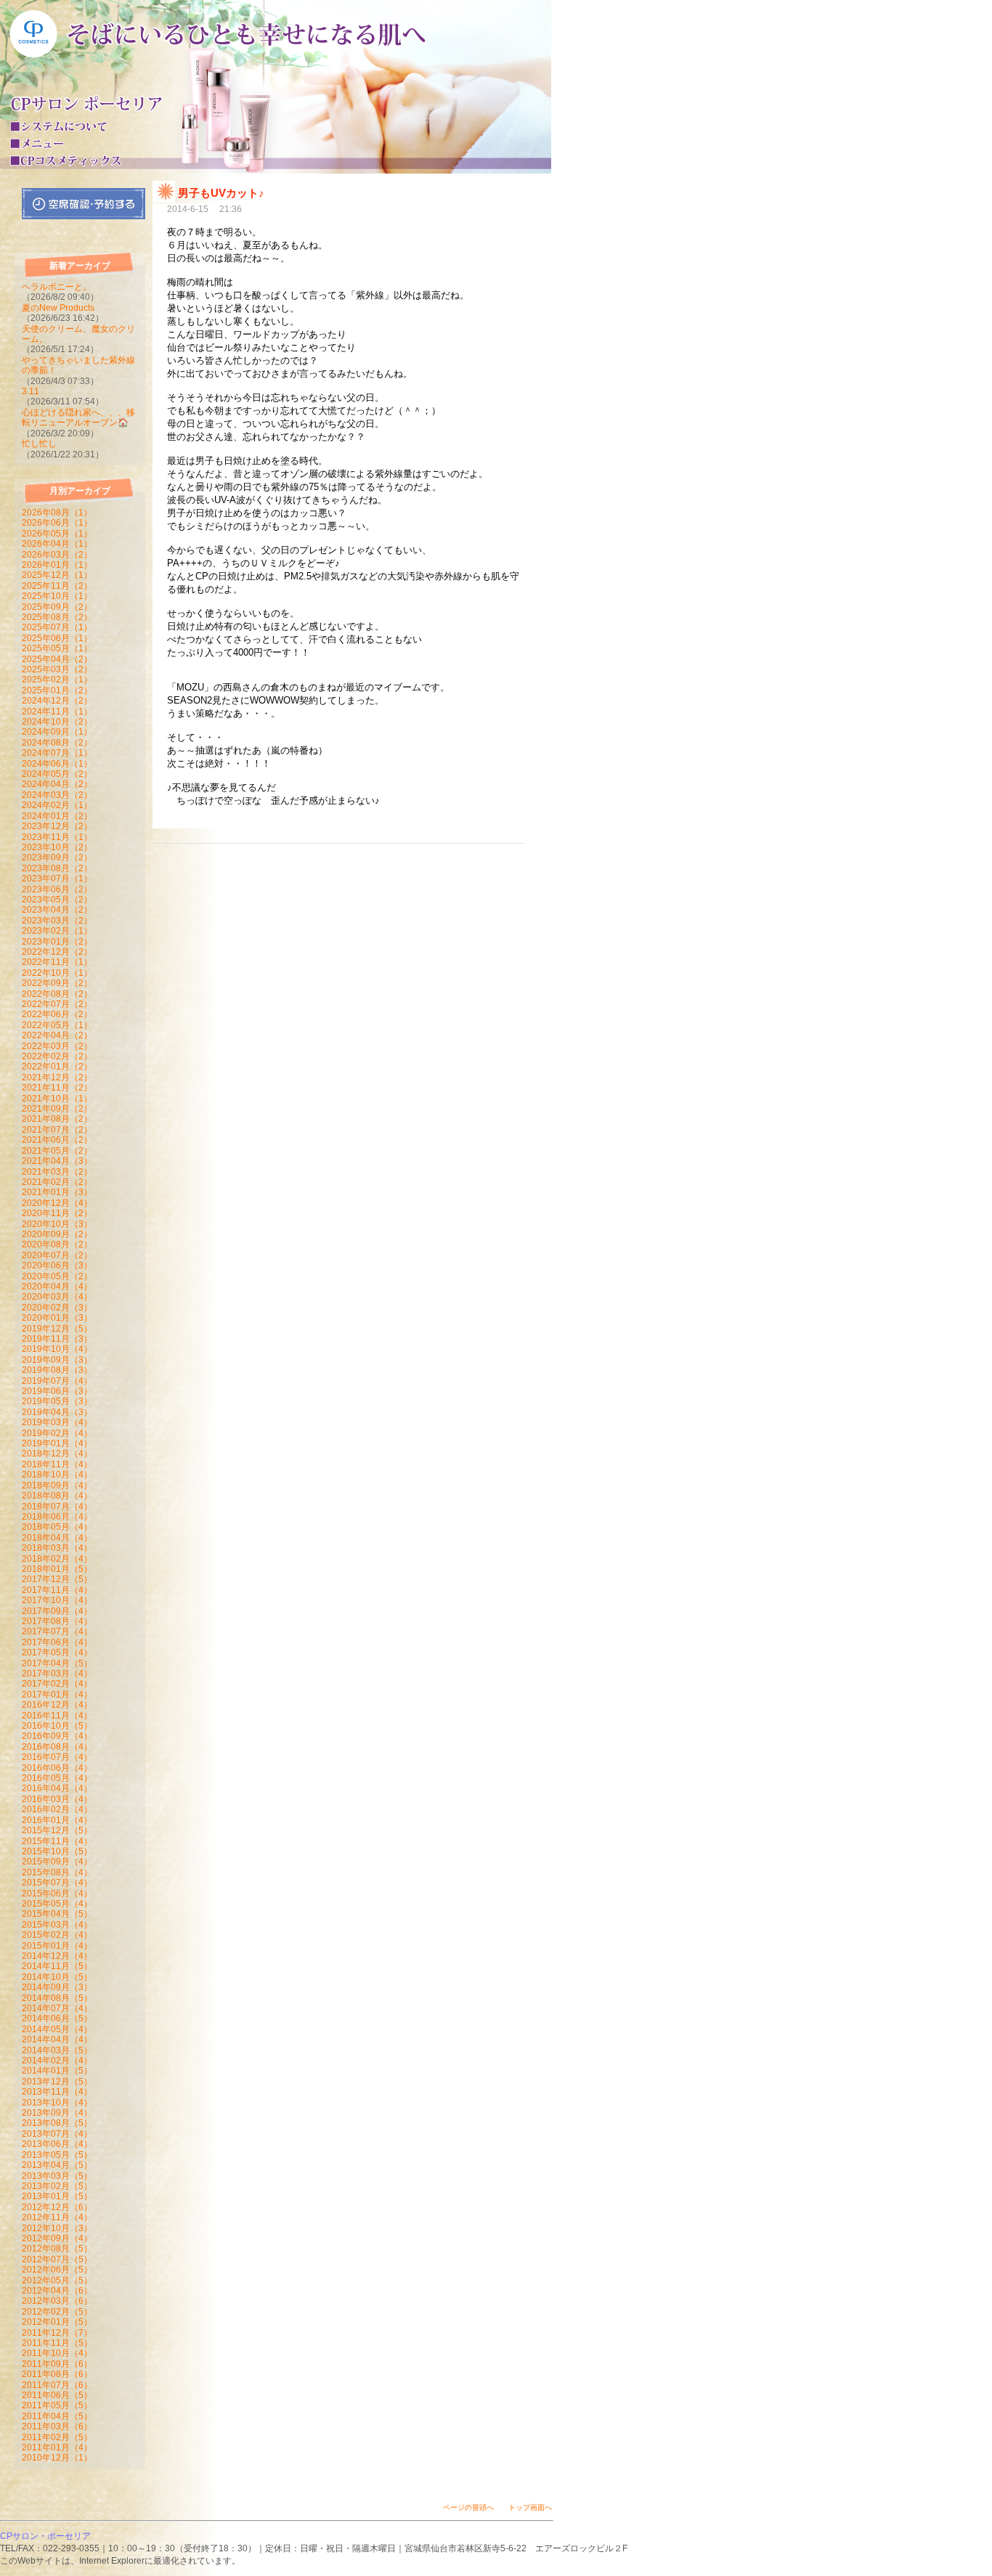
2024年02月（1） (57, 805)
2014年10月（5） (57, 1977)
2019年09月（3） (57, 1360)
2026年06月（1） (57, 523)
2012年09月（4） (57, 2238)
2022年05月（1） (57, 1025)
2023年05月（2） (57, 900)
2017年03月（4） (57, 1674)
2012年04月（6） (57, 2291)
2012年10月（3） (57, 2228)
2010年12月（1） (57, 2458)
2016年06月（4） (57, 1768)
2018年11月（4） (57, 1464)
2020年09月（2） (57, 1234)
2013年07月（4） (57, 2134)
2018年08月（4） (57, 1496)
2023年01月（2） (57, 942)
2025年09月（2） (57, 607)
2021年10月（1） (57, 1099)
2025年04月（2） (57, 659)
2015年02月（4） (57, 1935)
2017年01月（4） (57, 1695)
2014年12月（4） (57, 1956)
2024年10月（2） (57, 722)
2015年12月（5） (57, 1830)
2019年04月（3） (57, 1412)
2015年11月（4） (57, 1841)
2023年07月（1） (57, 879)
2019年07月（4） (57, 1381)
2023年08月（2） (57, 868)
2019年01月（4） (57, 1443)
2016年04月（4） (57, 1788)
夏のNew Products (58, 308)
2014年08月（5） (57, 1998)
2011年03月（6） (57, 2426)
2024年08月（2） (57, 743)
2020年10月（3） (57, 1224)
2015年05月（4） (57, 1904)
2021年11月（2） (57, 1088)
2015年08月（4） (57, 1872)
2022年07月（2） (57, 1004)
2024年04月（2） (57, 784)
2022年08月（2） (57, 994)
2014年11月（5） (57, 1966)
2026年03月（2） (57, 555)
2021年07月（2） (57, 1130)
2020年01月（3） (57, 1318)
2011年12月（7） (57, 2333)
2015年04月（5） (57, 1914)
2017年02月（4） (57, 1684)
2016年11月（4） (57, 1716)
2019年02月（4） (57, 1433)
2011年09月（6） (57, 2364)
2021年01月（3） (57, 1192)
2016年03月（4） (57, 1799)
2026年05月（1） (57, 534)
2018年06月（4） (57, 1517)
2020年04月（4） (57, 1287)
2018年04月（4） (57, 1538)
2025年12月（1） (57, 575)
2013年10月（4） (57, 2103)
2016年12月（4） (57, 1705)
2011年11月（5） (57, 2343)
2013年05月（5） (57, 2155)
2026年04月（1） (57, 544)
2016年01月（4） (57, 1820)
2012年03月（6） (57, 2301)
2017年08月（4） (57, 1621)
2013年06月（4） (57, 2144)
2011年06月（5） (57, 2395)
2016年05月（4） (57, 1778)
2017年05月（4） (57, 1652)
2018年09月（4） (57, 1485)
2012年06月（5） (57, 2270)
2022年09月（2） (57, 983)
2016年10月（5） (57, 1726)
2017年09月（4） (57, 1611)
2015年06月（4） (57, 1894)
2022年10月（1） (57, 973)
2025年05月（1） (57, 648)
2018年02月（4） (57, 1559)
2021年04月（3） (57, 1161)
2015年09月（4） (57, 1862)
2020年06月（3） (57, 1265)
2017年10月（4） (57, 1600)
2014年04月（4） (57, 2039)
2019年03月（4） (57, 1422)
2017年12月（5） (57, 1579)
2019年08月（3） (57, 1370)
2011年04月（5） (57, 2416)
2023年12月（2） (57, 826)
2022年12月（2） (57, 952)
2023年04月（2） (57, 910)
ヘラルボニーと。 (57, 287)
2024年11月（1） (57, 712)
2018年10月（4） (57, 1475)
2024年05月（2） (57, 774)
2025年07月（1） (57, 627)
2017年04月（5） (57, 1663)
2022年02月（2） (57, 1056)
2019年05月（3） (57, 1401)
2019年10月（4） (57, 1349)
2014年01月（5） (57, 2071)
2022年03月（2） (57, 1046)
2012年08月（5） (57, 2249)
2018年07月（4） (57, 1507)
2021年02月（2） (57, 1182)
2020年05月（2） (57, 1276)
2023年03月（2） (57, 921)
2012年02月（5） (57, 2312)
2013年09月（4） (57, 2113)
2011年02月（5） (57, 2437)
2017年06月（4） (57, 1642)
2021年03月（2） (57, 1172)
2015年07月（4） (57, 1883)
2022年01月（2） (57, 1067)
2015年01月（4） (57, 1946)
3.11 (31, 391)
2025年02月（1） (57, 680)
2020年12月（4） (57, 1203)
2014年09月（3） (57, 1987)
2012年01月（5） (57, 2322)
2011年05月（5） (57, 2405)
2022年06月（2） (57, 1014)
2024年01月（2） (57, 816)
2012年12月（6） (57, 2207)
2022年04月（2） (57, 1035)
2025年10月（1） (57, 596)
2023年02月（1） (57, 931)
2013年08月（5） (57, 2123)
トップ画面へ (530, 2507)
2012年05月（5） (57, 2281)
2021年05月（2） (57, 1151)
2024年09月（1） (57, 732)
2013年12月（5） (57, 2082)
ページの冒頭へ (468, 2507)
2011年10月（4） (57, 2353)
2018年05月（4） (57, 1527)
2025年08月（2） (57, 617)
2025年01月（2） (57, 690)
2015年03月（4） (57, 1925)
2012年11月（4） (57, 2217)
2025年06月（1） (57, 638)
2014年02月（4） (57, 2061)
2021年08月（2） (57, 1119)
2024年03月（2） (57, 795)
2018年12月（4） (57, 1454)
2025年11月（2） (57, 586)
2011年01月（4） (57, 2447)
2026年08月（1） (57, 513)
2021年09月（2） (57, 1109)
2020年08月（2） (57, 1244)
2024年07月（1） (57, 753)
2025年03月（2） (57, 669)
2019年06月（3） (57, 1391)
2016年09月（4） (57, 1736)
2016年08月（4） (57, 1747)
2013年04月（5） (57, 2165)
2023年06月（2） (57, 889)
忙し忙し (39, 444)
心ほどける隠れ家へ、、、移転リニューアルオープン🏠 (78, 417)
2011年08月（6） (57, 2374)
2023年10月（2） (57, 847)
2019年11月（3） (57, 1339)
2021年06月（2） (57, 1140)
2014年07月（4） (57, 2008)
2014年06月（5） (57, 2018)
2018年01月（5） (57, 1569)
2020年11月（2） (57, 1213)
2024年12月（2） (57, 701)
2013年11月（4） (57, 2092)
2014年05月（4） (57, 2029)
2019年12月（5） (57, 1329)
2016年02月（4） (57, 1809)
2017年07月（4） (57, 1631)
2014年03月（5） (57, 2050)
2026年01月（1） (57, 565)
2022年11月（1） (57, 962)
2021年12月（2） (57, 1077)
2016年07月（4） (57, 1757)
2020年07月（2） (57, 1255)
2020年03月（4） (57, 1297)
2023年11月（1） (57, 837)
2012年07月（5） (57, 2259)
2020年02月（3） (57, 1308)
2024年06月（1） (57, 764)
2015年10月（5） (57, 1851)
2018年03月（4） (57, 1548)
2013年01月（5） (57, 2196)
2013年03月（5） (57, 2176)
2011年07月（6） (57, 2385)
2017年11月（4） (57, 1590)
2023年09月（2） (57, 857)
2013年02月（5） (57, 2186)
